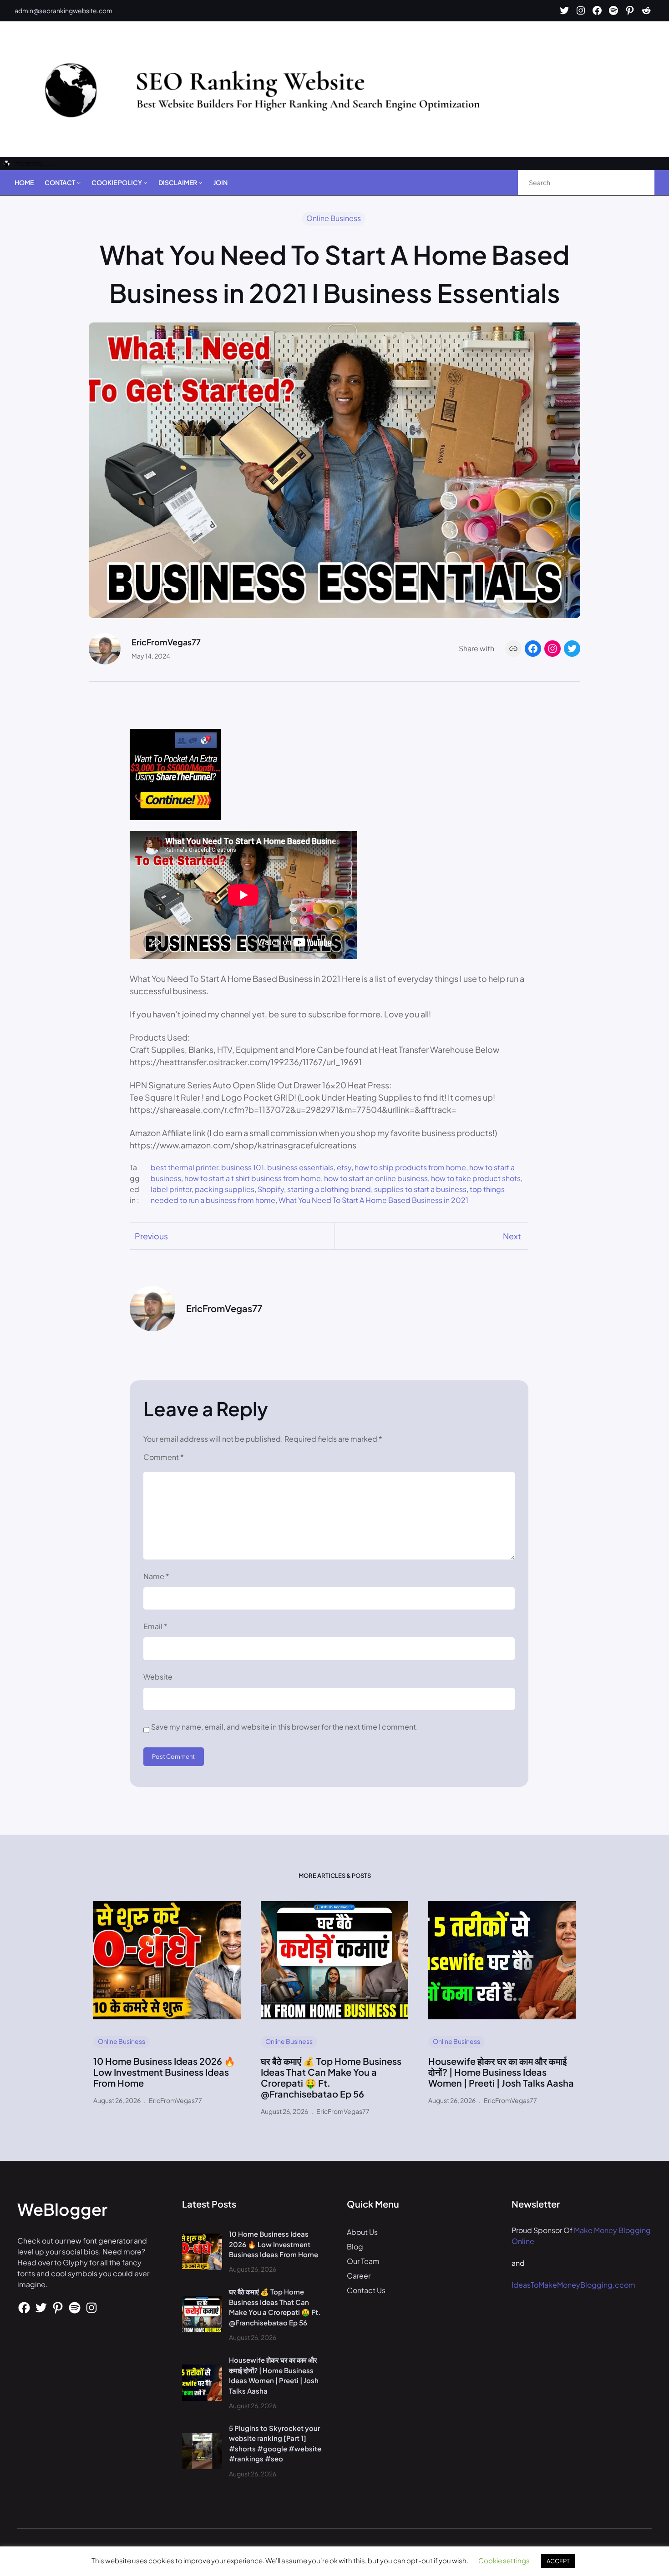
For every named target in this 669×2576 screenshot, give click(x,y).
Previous (151, 1236)
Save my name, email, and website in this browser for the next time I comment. (285, 1727)
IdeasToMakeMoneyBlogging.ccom (573, 2285)
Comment (164, 1457)
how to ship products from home (410, 1167)
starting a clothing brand (329, 1189)
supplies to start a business (420, 1189)
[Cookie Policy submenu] (145, 182)
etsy (344, 1167)
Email (155, 1626)
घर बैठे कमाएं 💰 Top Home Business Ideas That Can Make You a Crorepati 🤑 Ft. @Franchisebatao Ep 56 (331, 2078)
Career (359, 2276)
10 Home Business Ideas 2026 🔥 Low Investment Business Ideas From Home (164, 2072)
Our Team (363, 2261)
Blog (355, 2246)
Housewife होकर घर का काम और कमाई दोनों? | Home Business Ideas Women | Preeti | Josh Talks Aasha (501, 2072)
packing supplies (225, 1189)
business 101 (243, 1167)
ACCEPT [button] (558, 2561)
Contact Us (366, 2290)
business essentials (300, 1167)
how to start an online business (376, 1178)
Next (512, 1236)
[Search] (638, 183)
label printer (171, 1189)
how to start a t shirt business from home (253, 1178)
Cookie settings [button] (504, 2560)
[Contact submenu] (79, 182)
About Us (362, 2232)
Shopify (271, 1189)
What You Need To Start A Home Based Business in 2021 (373, 1200)
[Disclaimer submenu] (200, 182)
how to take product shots (476, 1178)
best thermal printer (184, 1167)
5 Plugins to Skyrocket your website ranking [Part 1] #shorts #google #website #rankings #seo (275, 2443)
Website (158, 1677)
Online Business (334, 218)
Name (156, 1576)
